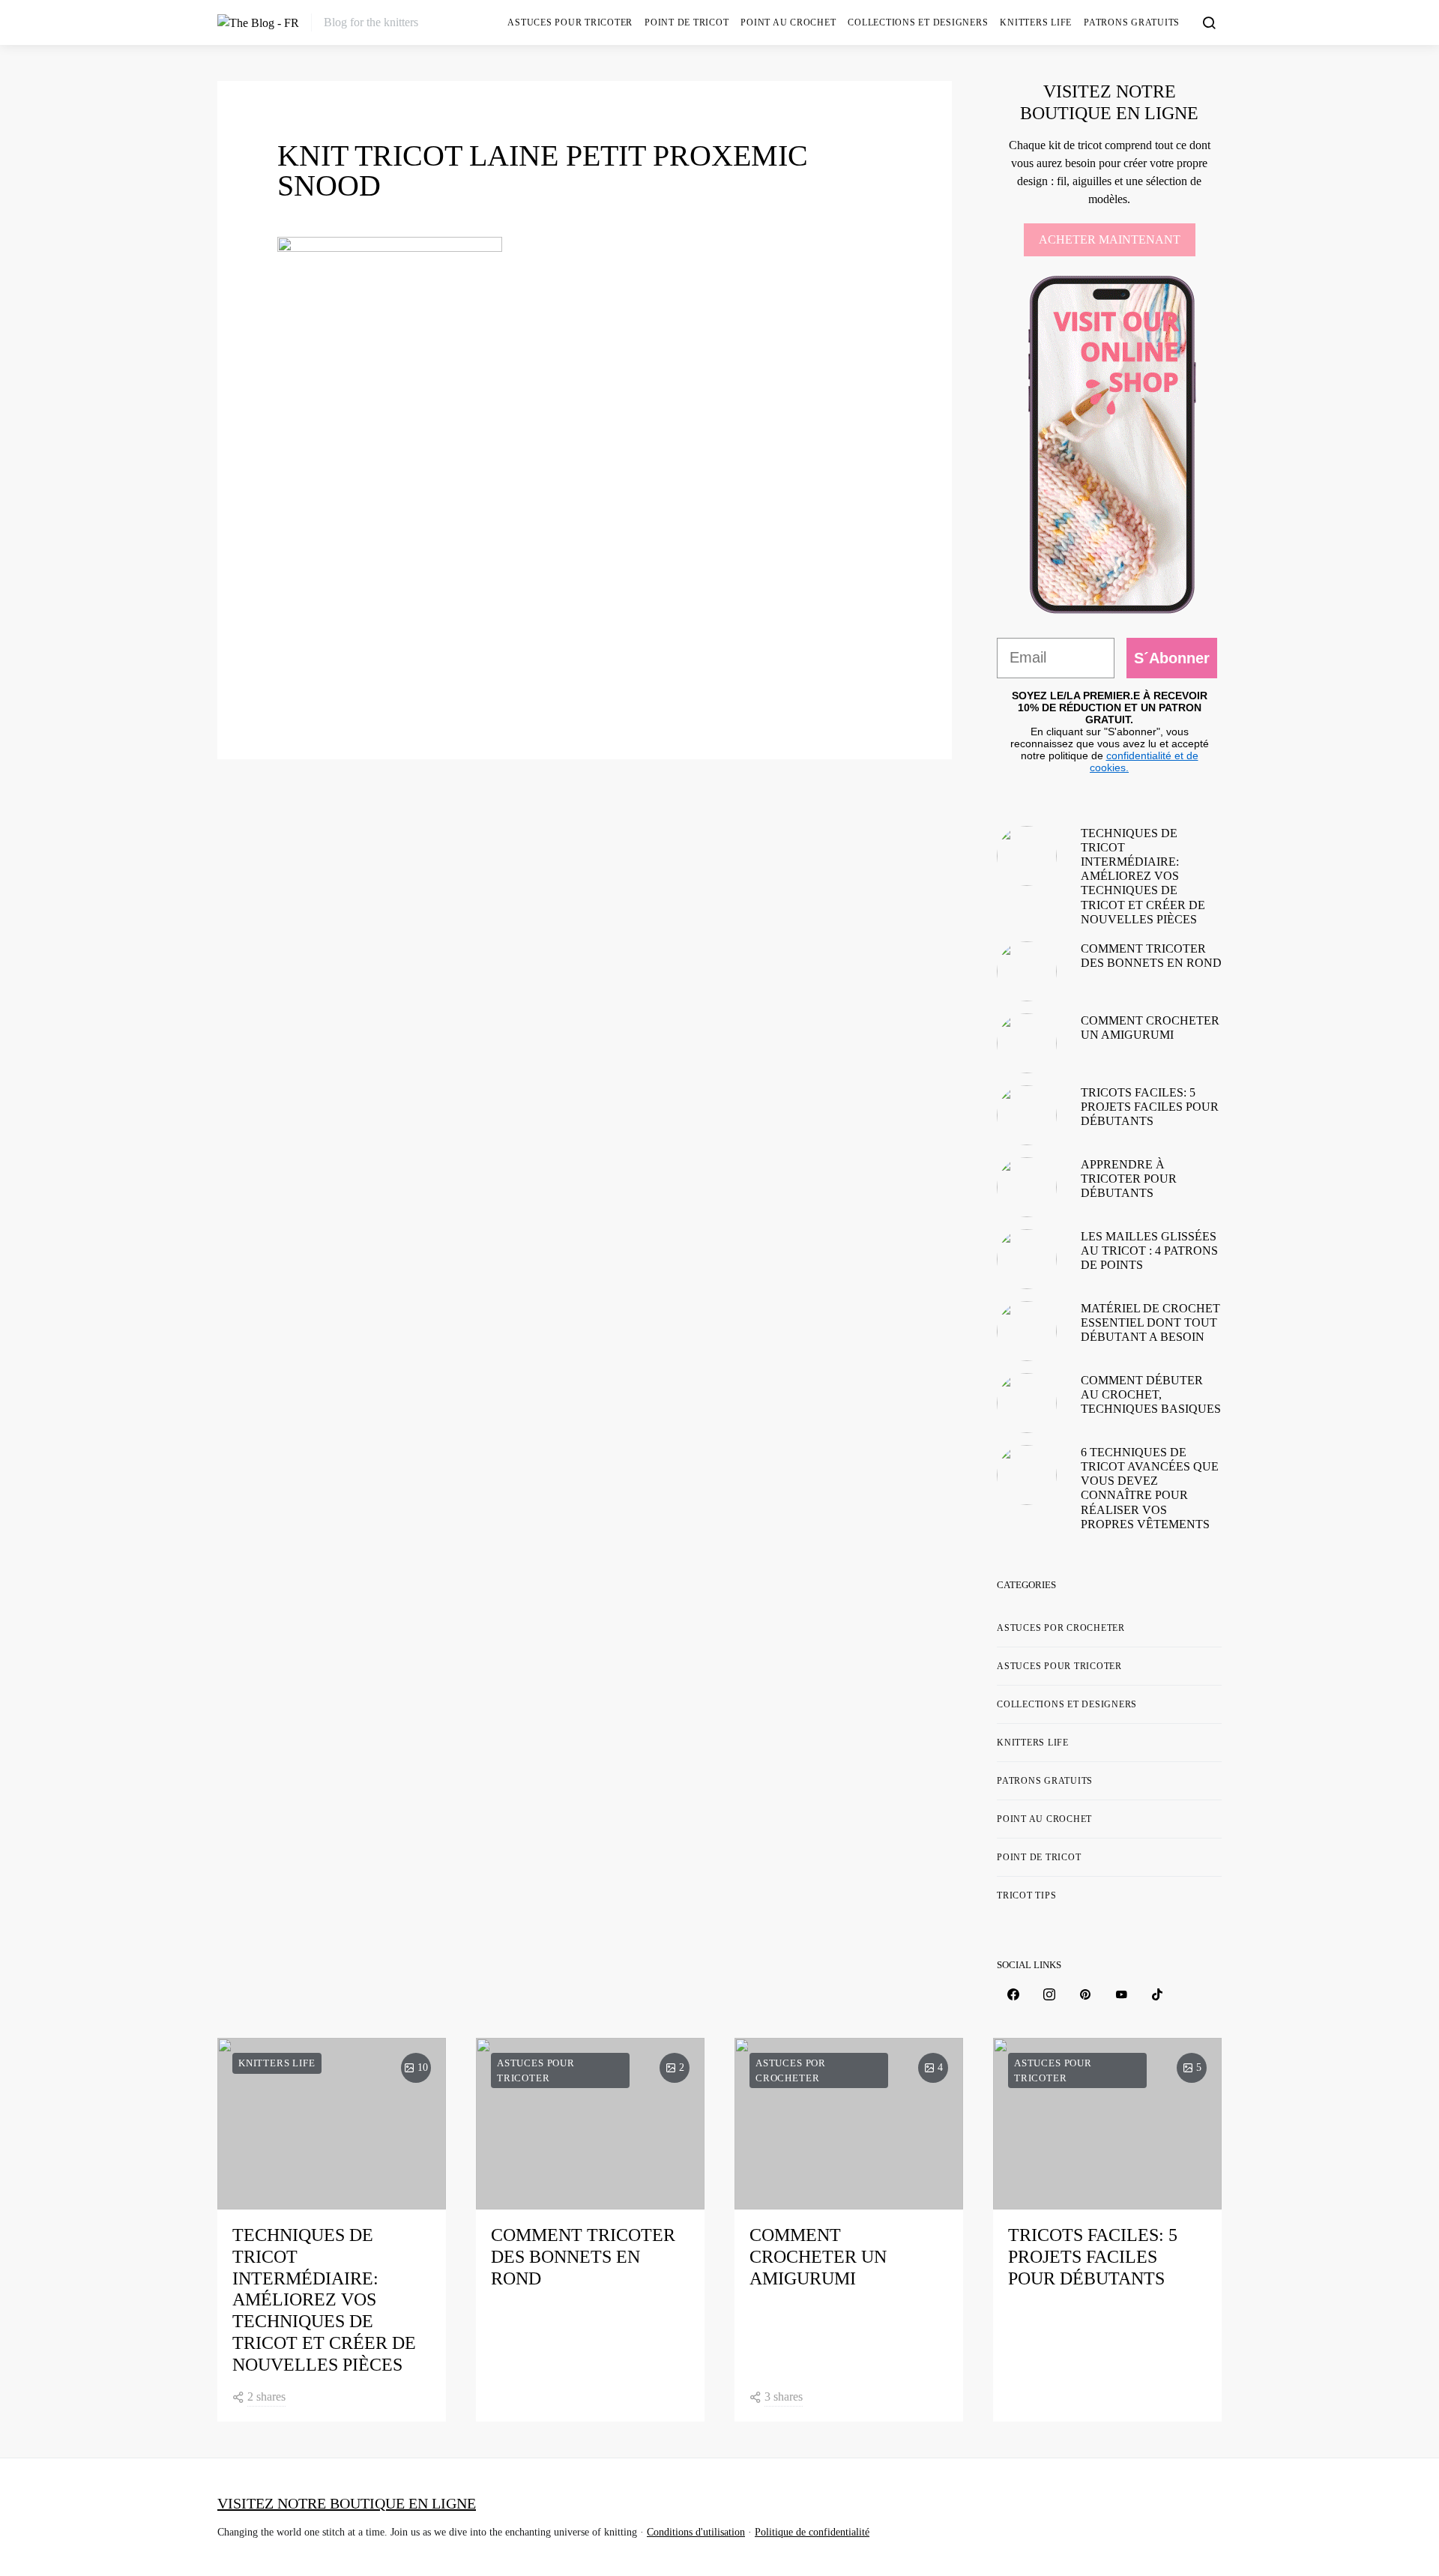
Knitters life (1036, 22)
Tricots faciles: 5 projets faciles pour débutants (1150, 1107)
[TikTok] (1157, 1994)
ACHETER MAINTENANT (1110, 239)
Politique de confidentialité (812, 2532)
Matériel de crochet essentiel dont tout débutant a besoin (1150, 1322)
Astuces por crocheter (1061, 1628)
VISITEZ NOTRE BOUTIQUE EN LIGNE (347, 2503)
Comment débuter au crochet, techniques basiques (1151, 1394)
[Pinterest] (1085, 1994)
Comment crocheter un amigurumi (818, 2257)
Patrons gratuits (1132, 22)
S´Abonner (1172, 658)
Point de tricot (687, 22)
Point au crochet (788, 22)
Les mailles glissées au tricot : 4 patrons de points (1149, 1251)
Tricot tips (1026, 1895)
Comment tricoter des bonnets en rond (583, 2257)
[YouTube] (1121, 1994)
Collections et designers (918, 22)
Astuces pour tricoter (570, 22)
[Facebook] (1013, 1994)
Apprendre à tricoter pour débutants (1129, 1179)
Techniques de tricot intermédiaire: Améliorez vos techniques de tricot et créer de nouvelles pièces (1143, 876)
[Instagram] (1049, 1994)
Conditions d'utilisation (696, 2532)
